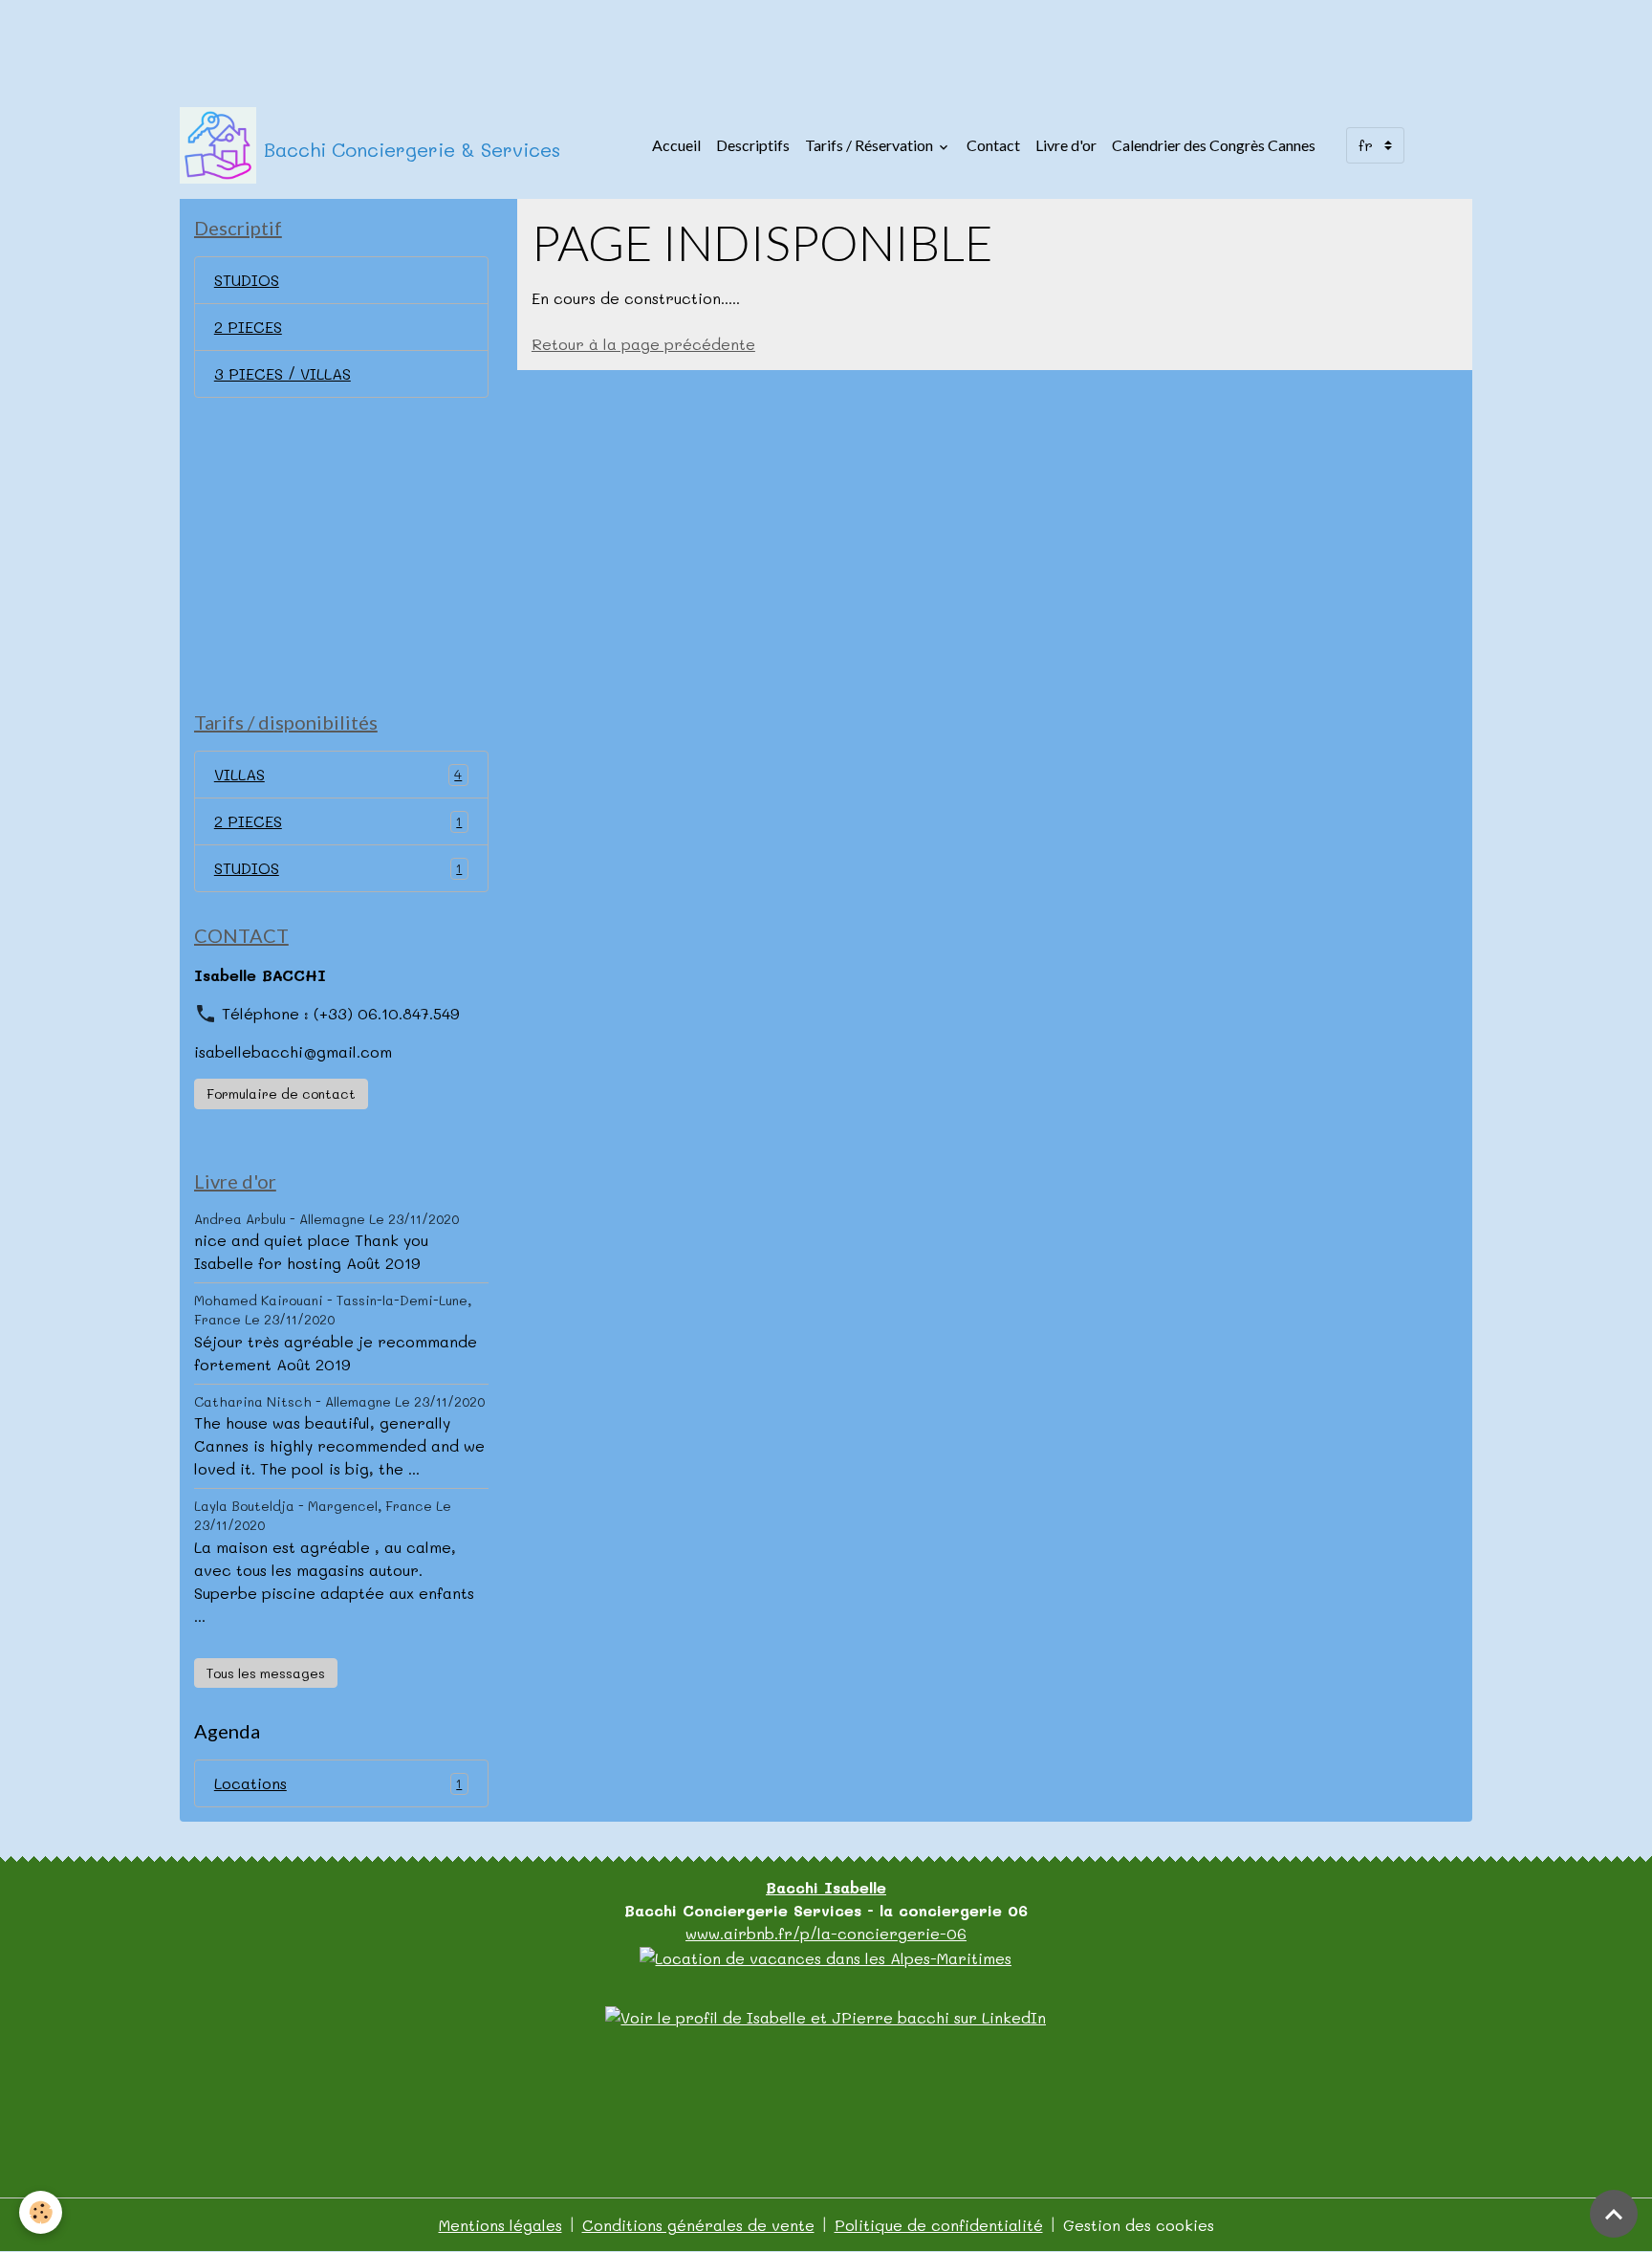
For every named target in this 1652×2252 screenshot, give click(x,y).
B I (826, 1887)
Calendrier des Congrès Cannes (1214, 145)
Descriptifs (753, 145)
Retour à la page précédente (643, 344)
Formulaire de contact (281, 1093)
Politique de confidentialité (939, 2225)
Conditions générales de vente (698, 2225)
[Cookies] (41, 2212)
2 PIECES (248, 327)
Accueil (676, 145)
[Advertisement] (348, 43)
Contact (993, 145)
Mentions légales (500, 2225)
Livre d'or (1066, 145)
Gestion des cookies (1139, 2225)
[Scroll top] (1614, 2214)
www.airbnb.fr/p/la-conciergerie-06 (826, 1933)
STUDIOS (247, 280)
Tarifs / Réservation (870, 145)
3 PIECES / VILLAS (283, 373)
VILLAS (338, 774)
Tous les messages (266, 1673)
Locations (338, 1783)
